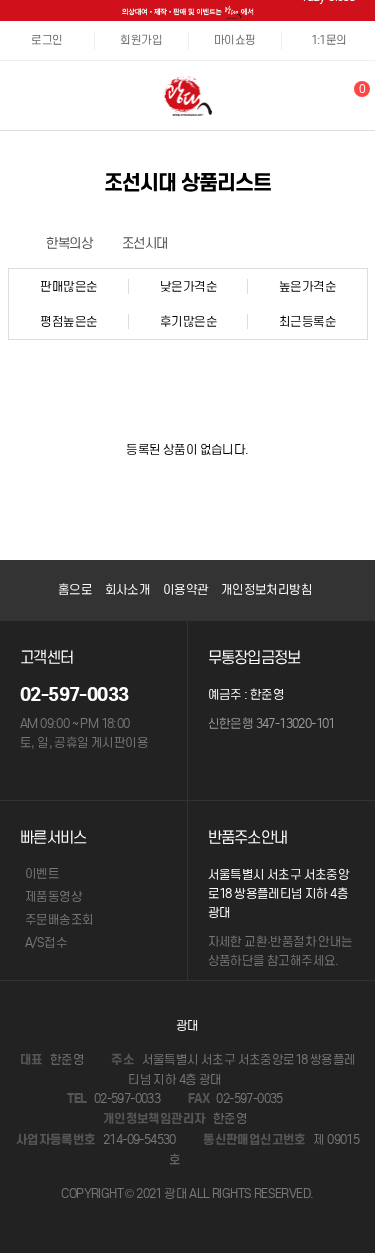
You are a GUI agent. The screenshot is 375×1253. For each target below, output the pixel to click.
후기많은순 (188, 321)
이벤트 (42, 873)
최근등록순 (307, 321)
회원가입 (141, 40)
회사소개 (128, 589)
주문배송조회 (59, 919)
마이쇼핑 (235, 40)
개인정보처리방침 (266, 589)
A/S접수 (46, 942)
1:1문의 (329, 40)
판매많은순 (68, 286)
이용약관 (186, 589)
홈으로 (75, 589)
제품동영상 (53, 896)
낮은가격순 (188, 286)
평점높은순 (68, 321)
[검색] (325, 96)
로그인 (46, 40)
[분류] (20, 96)
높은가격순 (307, 286)
